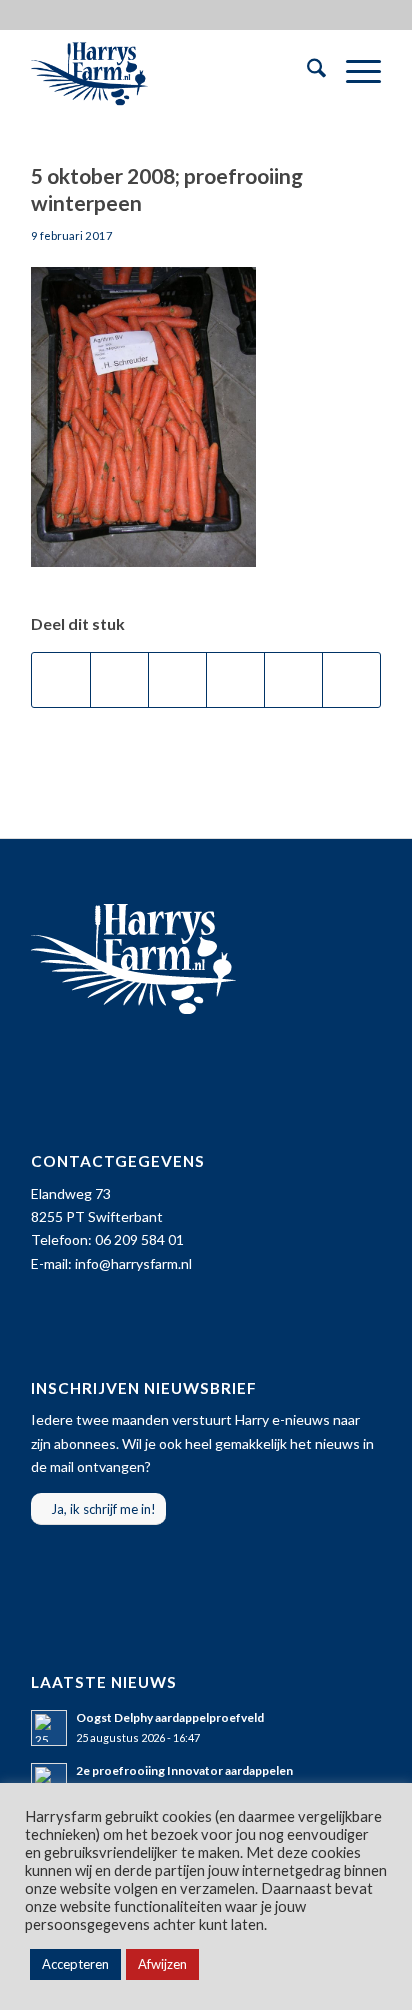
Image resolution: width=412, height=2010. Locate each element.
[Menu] (353, 71)
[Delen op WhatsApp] (177, 680)
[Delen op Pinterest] (235, 680)
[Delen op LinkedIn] (293, 680)
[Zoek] (306, 71)
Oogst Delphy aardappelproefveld (170, 1717)
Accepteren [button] (75, 1964)
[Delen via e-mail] (351, 680)
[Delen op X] (119, 680)
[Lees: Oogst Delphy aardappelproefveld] (49, 1728)
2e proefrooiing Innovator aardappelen (184, 1770)
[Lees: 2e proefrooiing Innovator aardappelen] (49, 1781)
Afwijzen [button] (162, 1964)
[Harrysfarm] (171, 71)
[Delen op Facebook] (61, 680)
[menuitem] (306, 71)
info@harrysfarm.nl (133, 1263)
